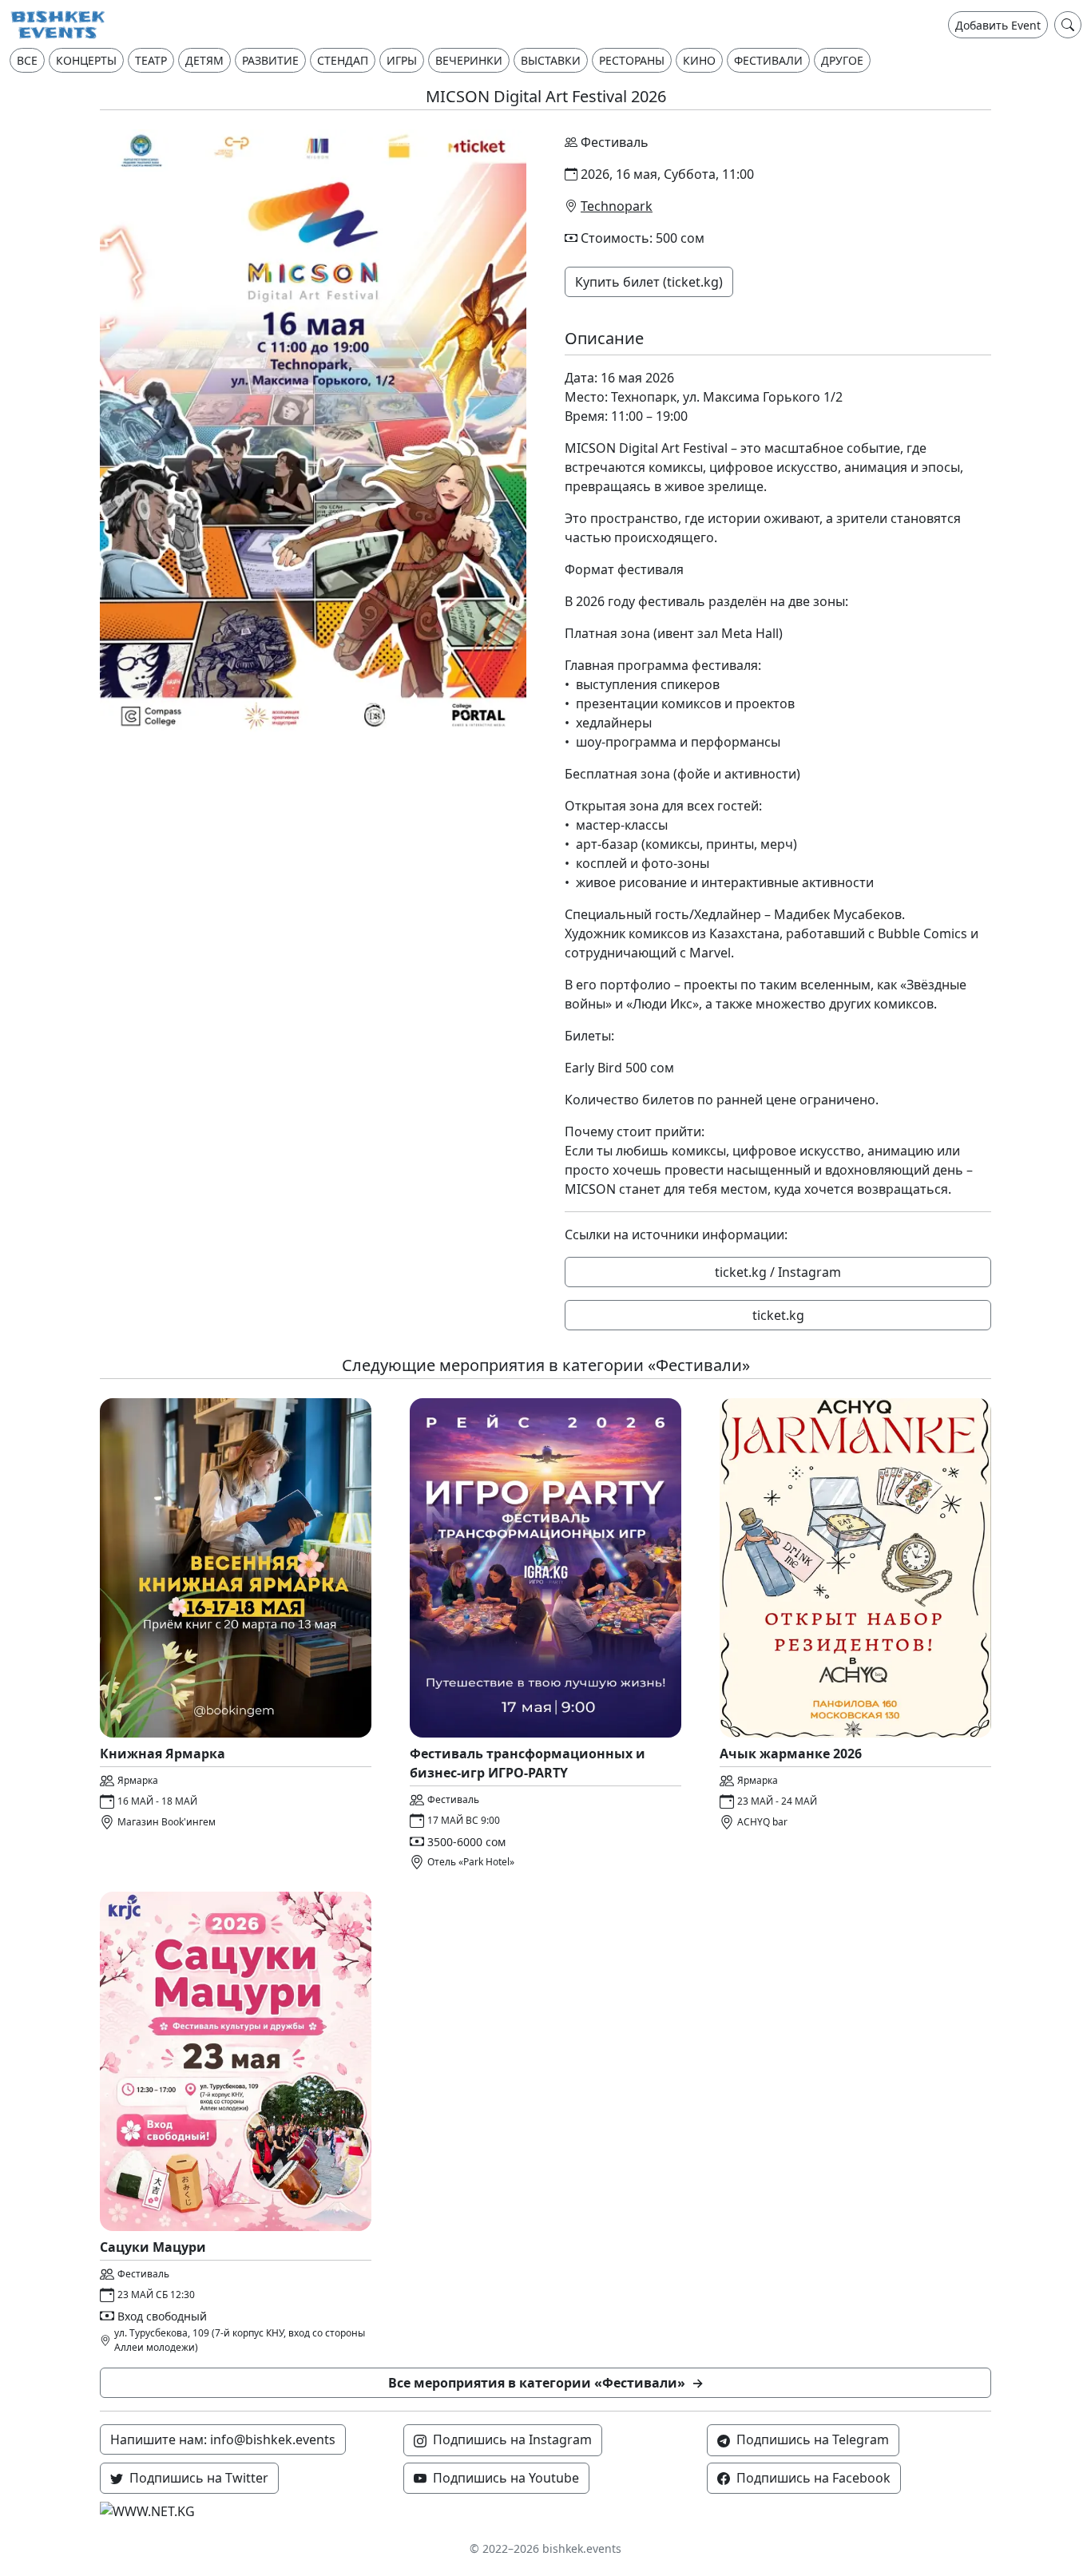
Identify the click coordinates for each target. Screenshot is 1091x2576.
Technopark (617, 206)
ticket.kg (778, 1315)
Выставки (551, 60)
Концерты (86, 60)
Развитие (270, 60)
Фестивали (768, 60)
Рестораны (632, 60)
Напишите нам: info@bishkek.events (223, 2439)
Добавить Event (998, 25)
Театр (151, 60)
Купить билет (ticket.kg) (649, 282)
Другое (842, 60)
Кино (699, 60)
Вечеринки (469, 60)
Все (27, 60)
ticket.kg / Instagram (778, 1272)
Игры (402, 60)
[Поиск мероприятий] (1068, 25)
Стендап (343, 60)
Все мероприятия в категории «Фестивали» (546, 2383)
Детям (204, 60)
